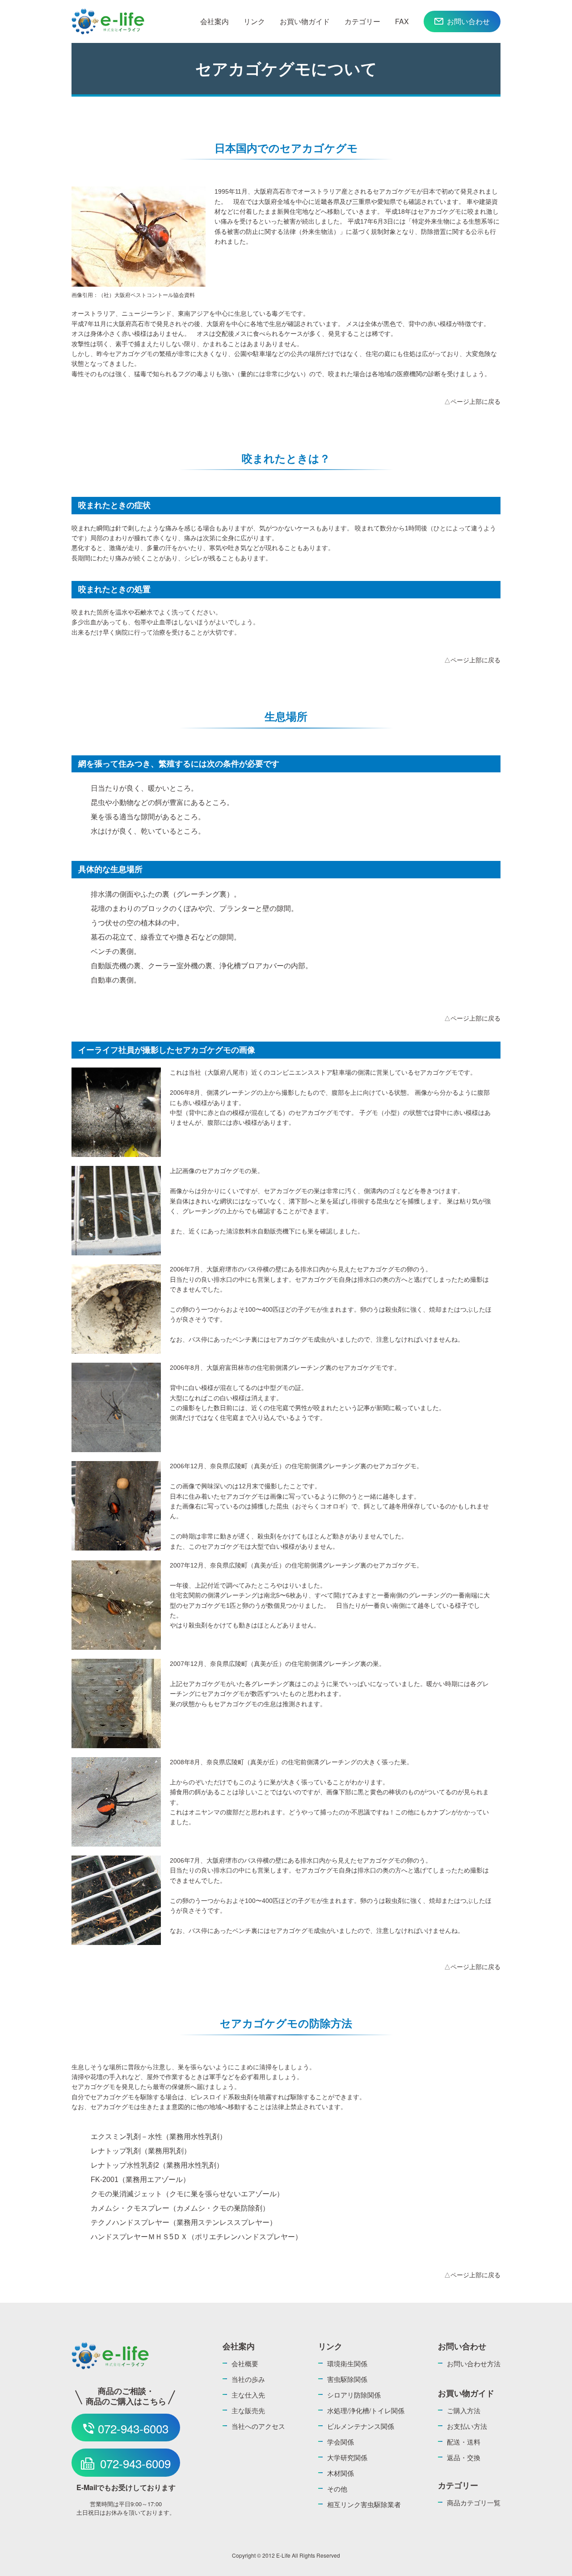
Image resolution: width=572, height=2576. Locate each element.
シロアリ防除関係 (354, 2395)
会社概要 (245, 2363)
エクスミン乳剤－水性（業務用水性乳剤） (159, 2137)
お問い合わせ (468, 21)
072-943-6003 (133, 2428)
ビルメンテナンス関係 (361, 2426)
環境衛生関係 (347, 2363)
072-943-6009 (135, 2463)
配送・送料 (464, 2442)
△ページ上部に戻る (472, 402)
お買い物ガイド (305, 21)
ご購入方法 (464, 2410)
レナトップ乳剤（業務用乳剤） (141, 2151)
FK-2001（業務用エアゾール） (140, 2180)
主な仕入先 (248, 2395)
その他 (337, 2489)
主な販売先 (248, 2410)
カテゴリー (362, 21)
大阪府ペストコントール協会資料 (155, 295)
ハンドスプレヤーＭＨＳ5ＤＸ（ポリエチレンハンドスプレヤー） (196, 2237)
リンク (254, 21)
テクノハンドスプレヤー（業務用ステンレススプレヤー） (184, 2222)
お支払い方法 (467, 2426)
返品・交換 (464, 2457)
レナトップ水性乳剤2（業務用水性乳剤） (157, 2165)
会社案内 (214, 21)
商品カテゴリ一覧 (474, 2502)
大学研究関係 (347, 2457)
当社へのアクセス (258, 2426)
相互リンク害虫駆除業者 (364, 2504)
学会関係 (341, 2442)
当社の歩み (248, 2379)
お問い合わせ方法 (474, 2363)
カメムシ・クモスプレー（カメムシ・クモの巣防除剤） (180, 2208)
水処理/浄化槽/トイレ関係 (366, 2410)
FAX (402, 21)
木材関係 (341, 2473)
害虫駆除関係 (347, 2379)
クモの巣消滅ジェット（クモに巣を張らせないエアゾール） (187, 2194)
